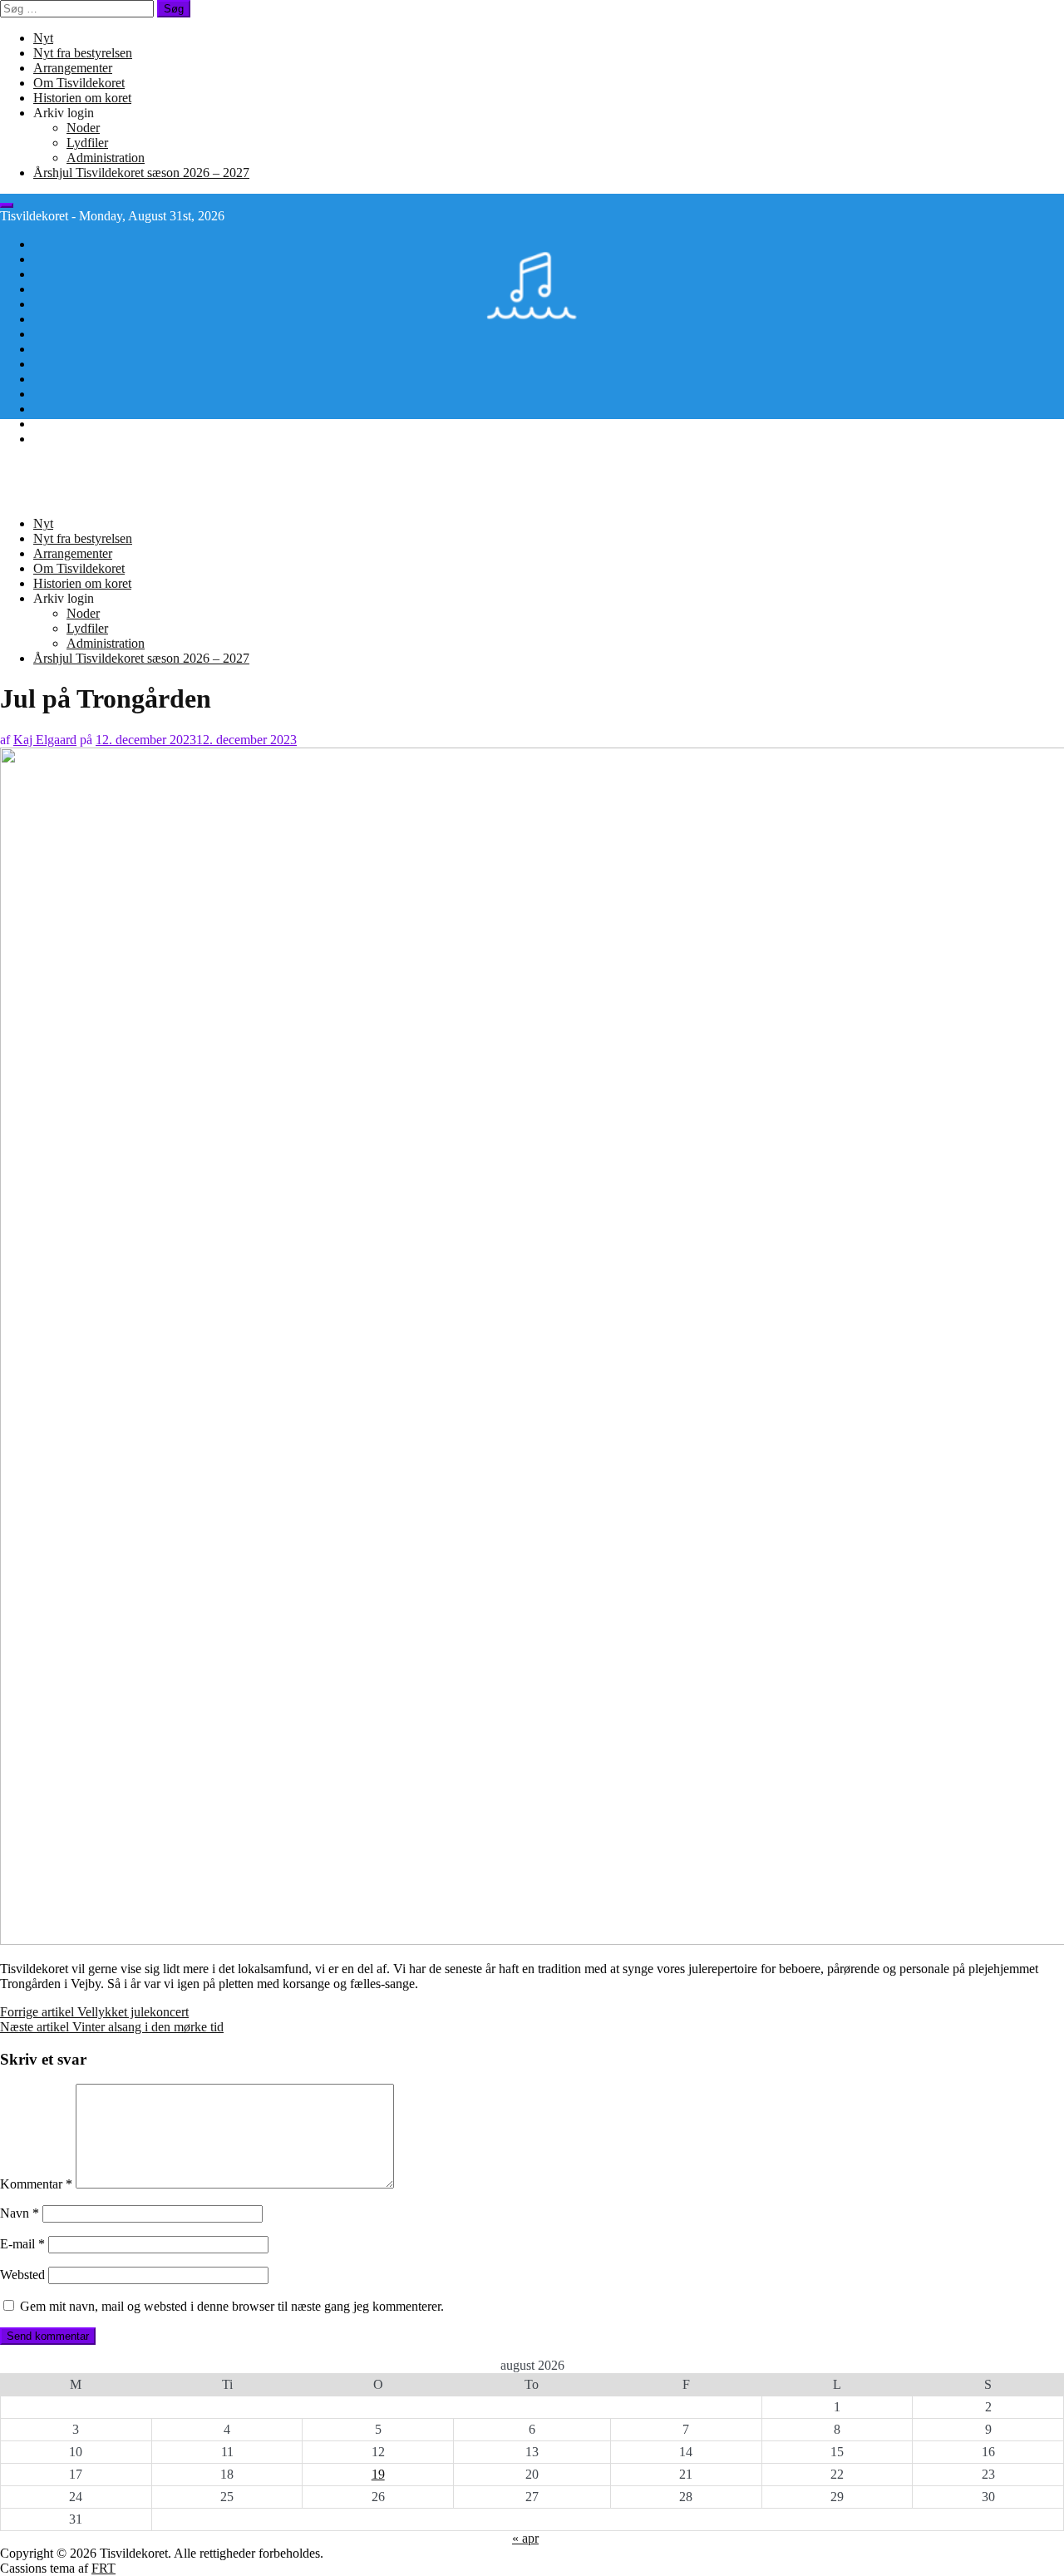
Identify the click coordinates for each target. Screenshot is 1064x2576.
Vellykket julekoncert (94, 2012)
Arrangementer (73, 68)
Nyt (43, 38)
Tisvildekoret (34, 467)
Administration (106, 158)
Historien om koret (82, 98)
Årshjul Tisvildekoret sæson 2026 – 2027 (141, 173)
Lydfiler (87, 143)
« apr (525, 2538)
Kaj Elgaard (45, 740)
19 (378, 2474)
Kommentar (36, 2184)
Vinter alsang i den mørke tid (112, 2027)
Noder (83, 128)
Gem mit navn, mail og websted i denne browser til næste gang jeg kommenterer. (232, 2306)
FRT (103, 2568)
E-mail (22, 2244)
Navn (20, 2213)
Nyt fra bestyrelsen (83, 53)
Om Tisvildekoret (79, 83)
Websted (22, 2275)
